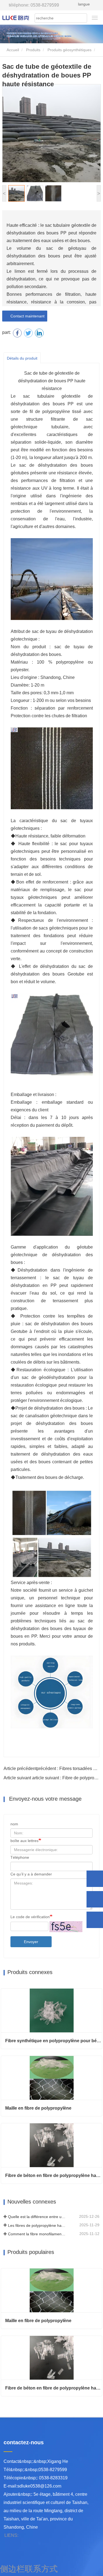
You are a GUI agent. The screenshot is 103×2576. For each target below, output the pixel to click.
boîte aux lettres (24, 1841)
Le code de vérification (30, 1917)
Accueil (12, 50)
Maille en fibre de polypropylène (38, 2108)
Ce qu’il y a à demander (31, 1874)
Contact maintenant (26, 316)
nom (14, 1824)
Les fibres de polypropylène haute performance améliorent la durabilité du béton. (37, 2225)
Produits (33, 50)
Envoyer (31, 1942)
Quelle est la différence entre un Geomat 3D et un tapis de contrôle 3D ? (37, 2217)
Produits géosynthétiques (69, 50)
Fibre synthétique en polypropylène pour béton (54, 2041)
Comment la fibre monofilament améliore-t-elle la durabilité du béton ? (37, 2234)
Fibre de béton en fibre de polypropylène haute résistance (54, 2175)
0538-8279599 (34, 5)
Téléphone (20, 1857)
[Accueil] (16, 17)
